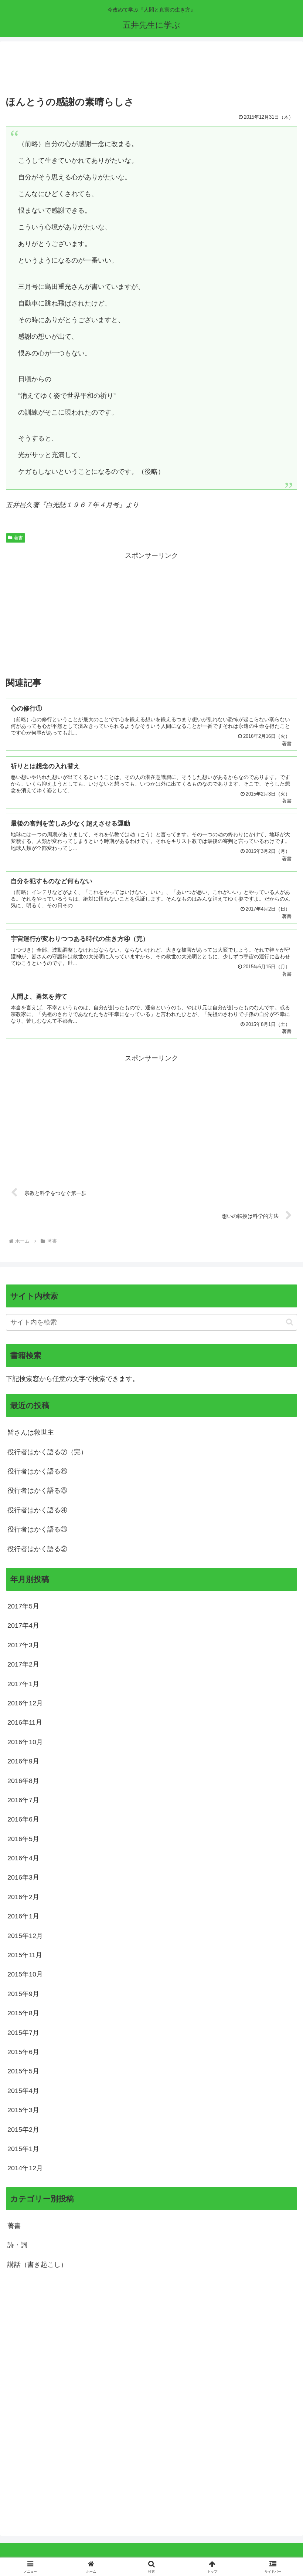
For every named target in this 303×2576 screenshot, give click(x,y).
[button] (290, 1322)
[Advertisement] (151, 70)
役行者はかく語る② (37, 1549)
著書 (18, 538)
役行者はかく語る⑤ (37, 1490)
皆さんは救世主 (31, 1432)
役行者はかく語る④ (37, 1510)
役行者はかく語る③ (37, 1529)
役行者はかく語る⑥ (37, 1471)
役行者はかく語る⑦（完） (47, 1452)
